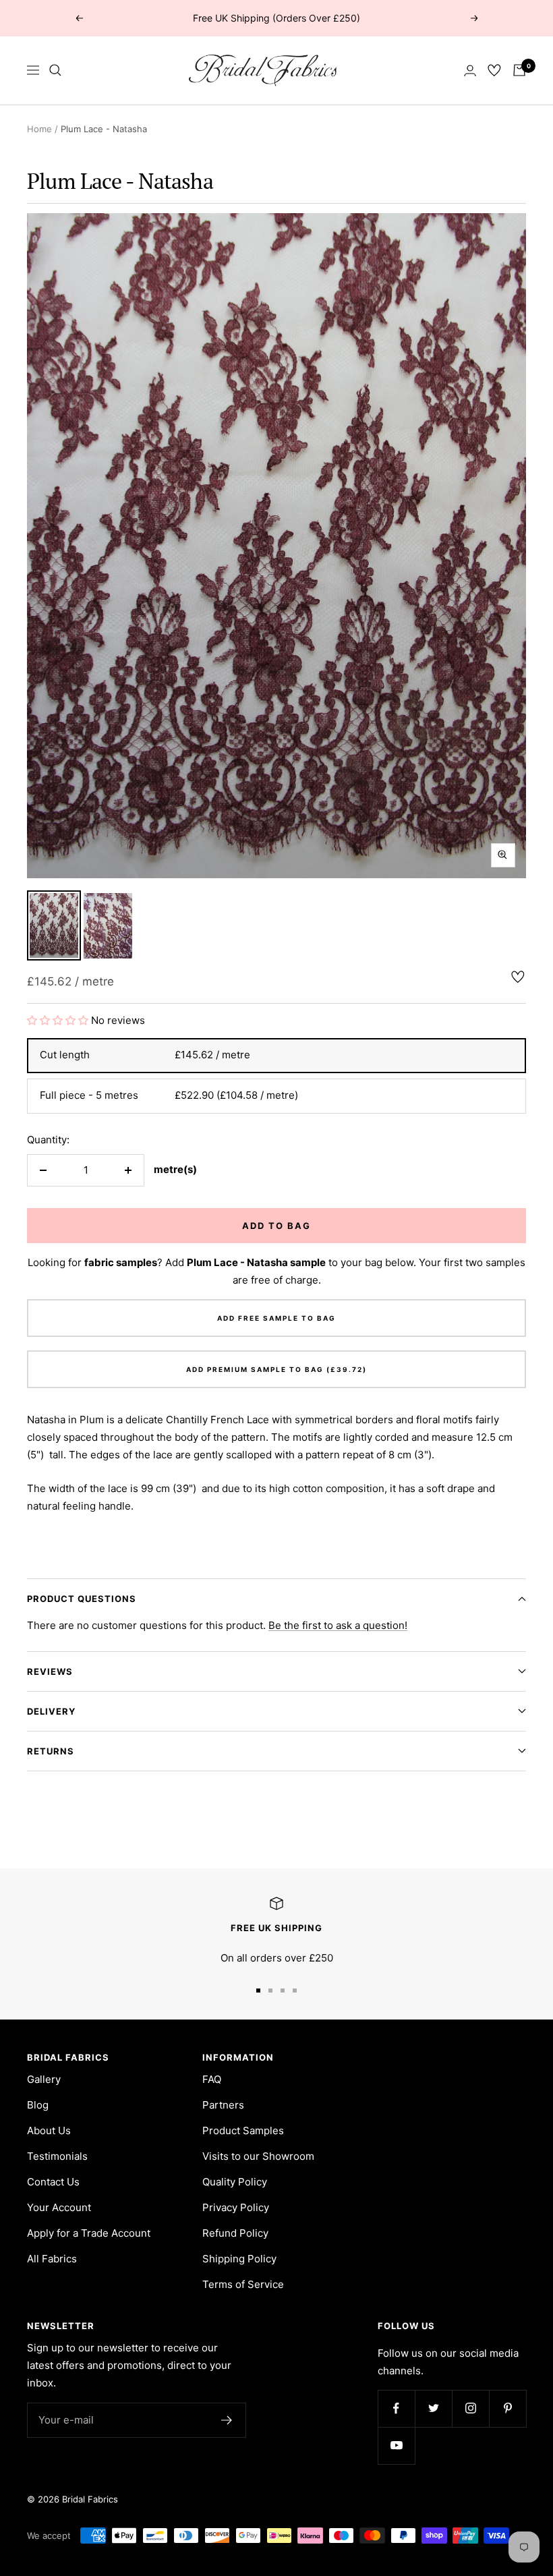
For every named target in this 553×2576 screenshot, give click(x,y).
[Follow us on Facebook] (396, 2408)
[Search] (55, 70)
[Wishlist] (494, 70)
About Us (49, 2130)
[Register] (227, 2420)
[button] (59, 1020)
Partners (223, 2105)
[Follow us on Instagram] (470, 2408)
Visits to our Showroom (258, 2156)
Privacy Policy (236, 2207)
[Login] (470, 70)
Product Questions (82, 1599)
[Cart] (519, 70)
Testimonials (57, 2156)
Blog (38, 2105)
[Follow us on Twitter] (433, 2408)
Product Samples (243, 2130)
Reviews (50, 1671)
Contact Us (53, 2182)
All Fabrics (52, 2259)
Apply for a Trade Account (89, 2233)
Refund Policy (235, 2233)
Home (39, 129)
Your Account (59, 2207)
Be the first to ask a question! (338, 1625)
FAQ (212, 2079)
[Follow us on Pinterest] (507, 2408)
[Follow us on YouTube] (396, 2445)
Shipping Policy (239, 2259)
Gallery (44, 2079)
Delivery (51, 1711)
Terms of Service (243, 2284)
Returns (51, 1751)
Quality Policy (235, 2182)
